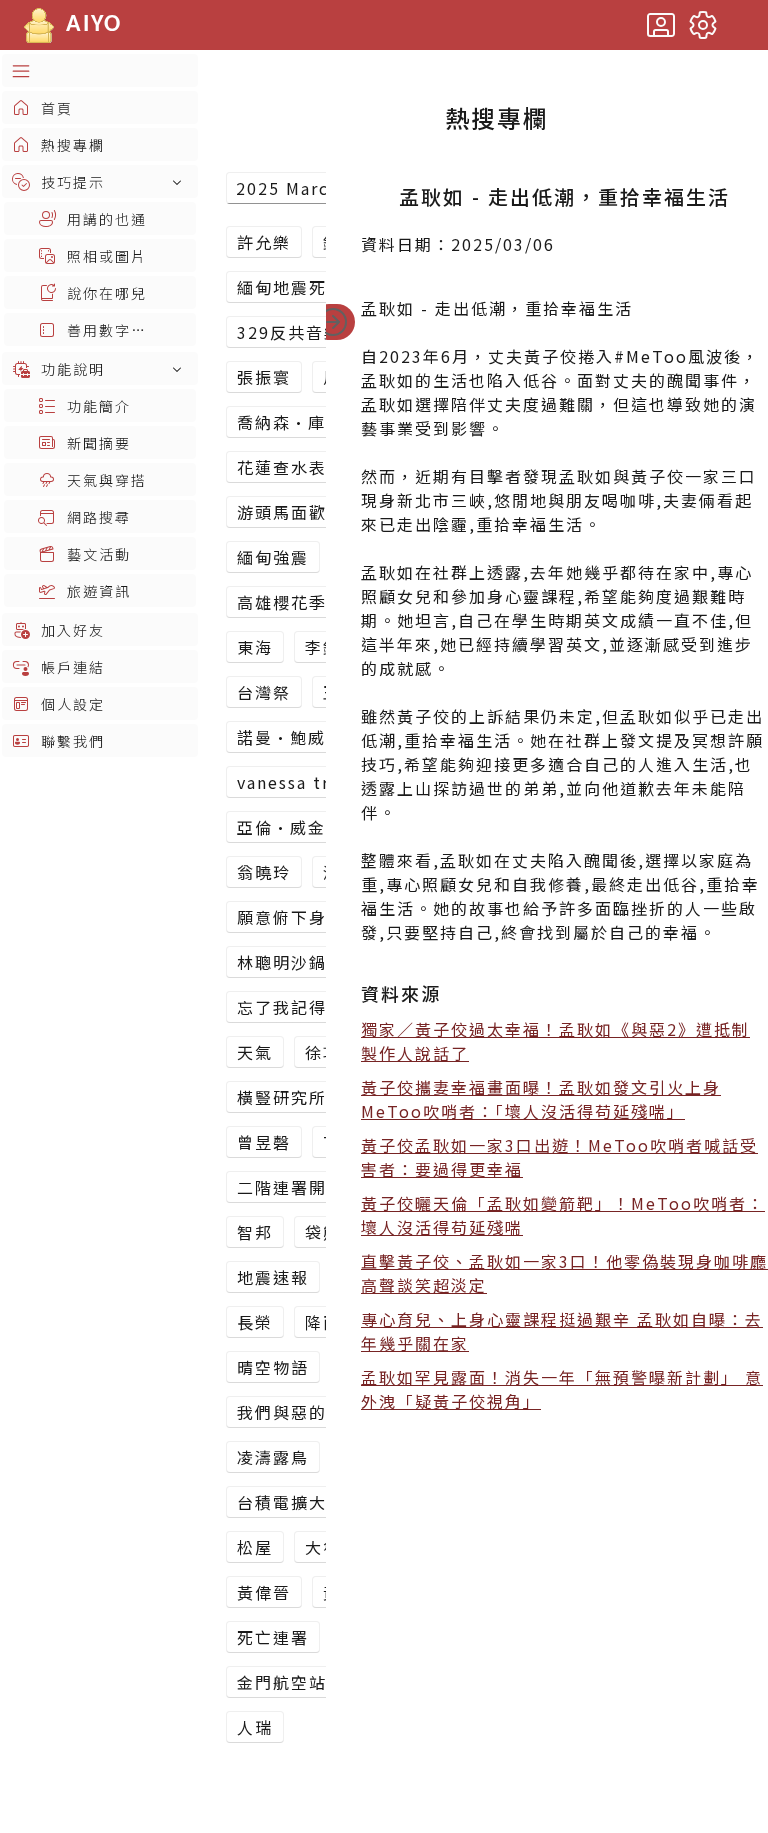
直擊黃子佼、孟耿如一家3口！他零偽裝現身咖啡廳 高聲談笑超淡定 (564, 1273)
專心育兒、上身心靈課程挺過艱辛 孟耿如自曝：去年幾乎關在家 (562, 1331)
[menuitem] (100, 70)
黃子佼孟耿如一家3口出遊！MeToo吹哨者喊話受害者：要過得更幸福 (559, 1157)
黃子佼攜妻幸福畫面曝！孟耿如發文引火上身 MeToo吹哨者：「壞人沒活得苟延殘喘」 (541, 1099)
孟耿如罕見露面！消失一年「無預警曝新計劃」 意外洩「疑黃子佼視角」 (562, 1389)
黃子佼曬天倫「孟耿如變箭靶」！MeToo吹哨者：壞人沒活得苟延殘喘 (563, 1215)
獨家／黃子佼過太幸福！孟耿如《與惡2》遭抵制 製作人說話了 (555, 1041)
